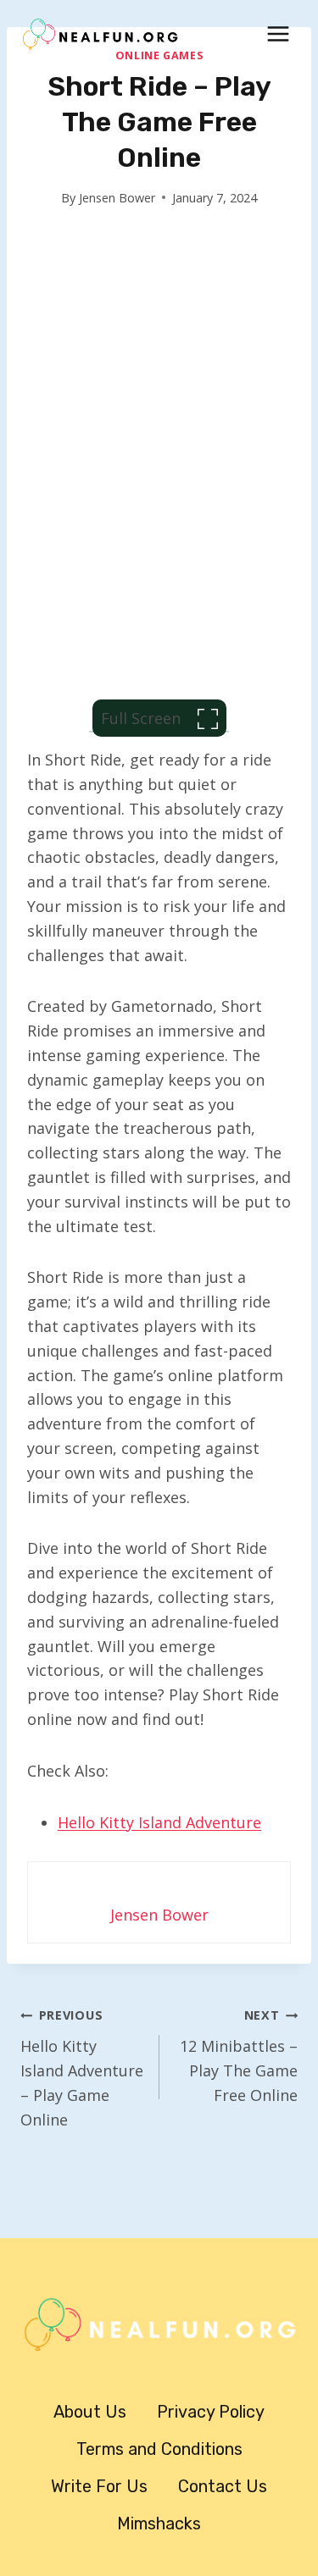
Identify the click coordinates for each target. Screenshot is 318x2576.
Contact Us (223, 2486)
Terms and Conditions (159, 2449)
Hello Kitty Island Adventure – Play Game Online (82, 2068)
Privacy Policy (211, 2412)
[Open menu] (278, 33)
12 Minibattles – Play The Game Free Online (239, 2056)
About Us (90, 2412)
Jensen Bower (117, 198)
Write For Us (99, 2486)
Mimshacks (159, 2523)
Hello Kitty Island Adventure (159, 1822)
